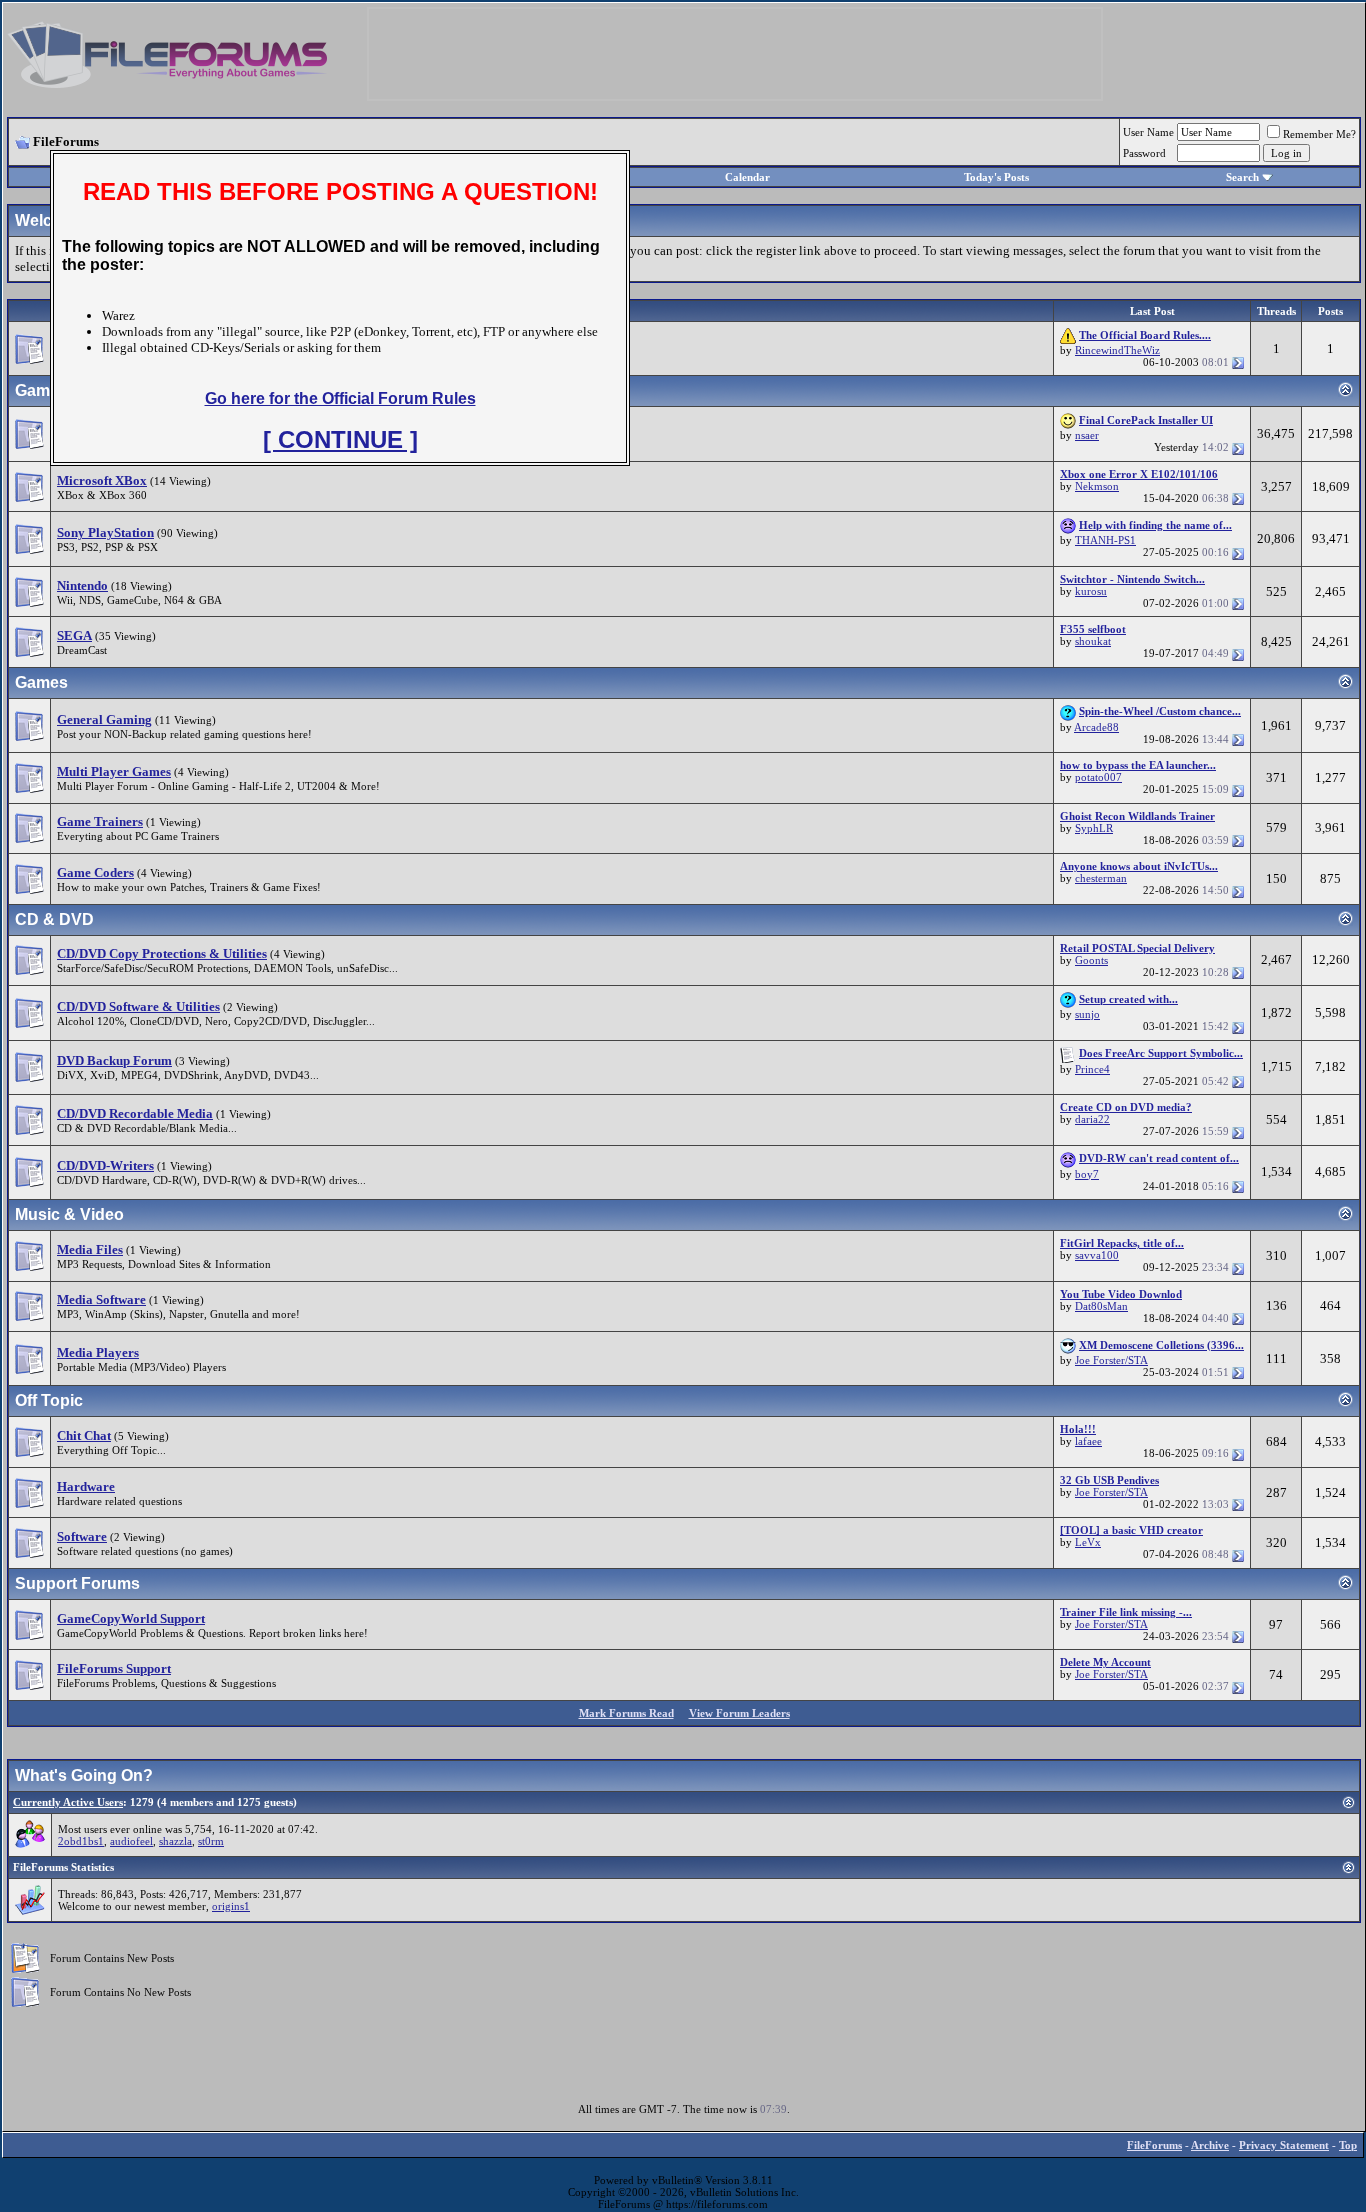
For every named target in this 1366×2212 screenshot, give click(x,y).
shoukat (1093, 641)
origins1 (231, 1906)
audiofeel (131, 1841)
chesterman (1101, 878)
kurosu (1091, 591)
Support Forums (77, 1583)
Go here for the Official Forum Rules (340, 398)
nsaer (1087, 435)
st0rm (211, 1841)
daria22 (1092, 1119)
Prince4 (1092, 1069)
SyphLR (1094, 828)
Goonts (1091, 960)
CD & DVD (54, 919)
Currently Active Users (68, 1802)
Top (1348, 2145)
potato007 (1098, 777)
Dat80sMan (1101, 1306)
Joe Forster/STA (1111, 1360)
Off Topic (49, 1400)
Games (41, 682)
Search (1242, 177)
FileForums (1154, 2145)
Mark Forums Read (626, 1713)
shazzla (175, 1841)
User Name (1148, 132)
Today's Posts (996, 177)
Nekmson (1097, 486)
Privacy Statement (1284, 2145)
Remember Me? (1319, 134)
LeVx (1088, 1542)
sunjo (1087, 1014)
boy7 (1087, 1174)
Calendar (747, 177)
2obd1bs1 (81, 1841)
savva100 (1097, 1255)
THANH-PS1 (1105, 540)
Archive (1210, 2145)
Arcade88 (1096, 727)
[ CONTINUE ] (340, 439)
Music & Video (69, 1214)
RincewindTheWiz (1117, 350)
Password (1144, 153)
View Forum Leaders (739, 1713)
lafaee (1088, 1441)
